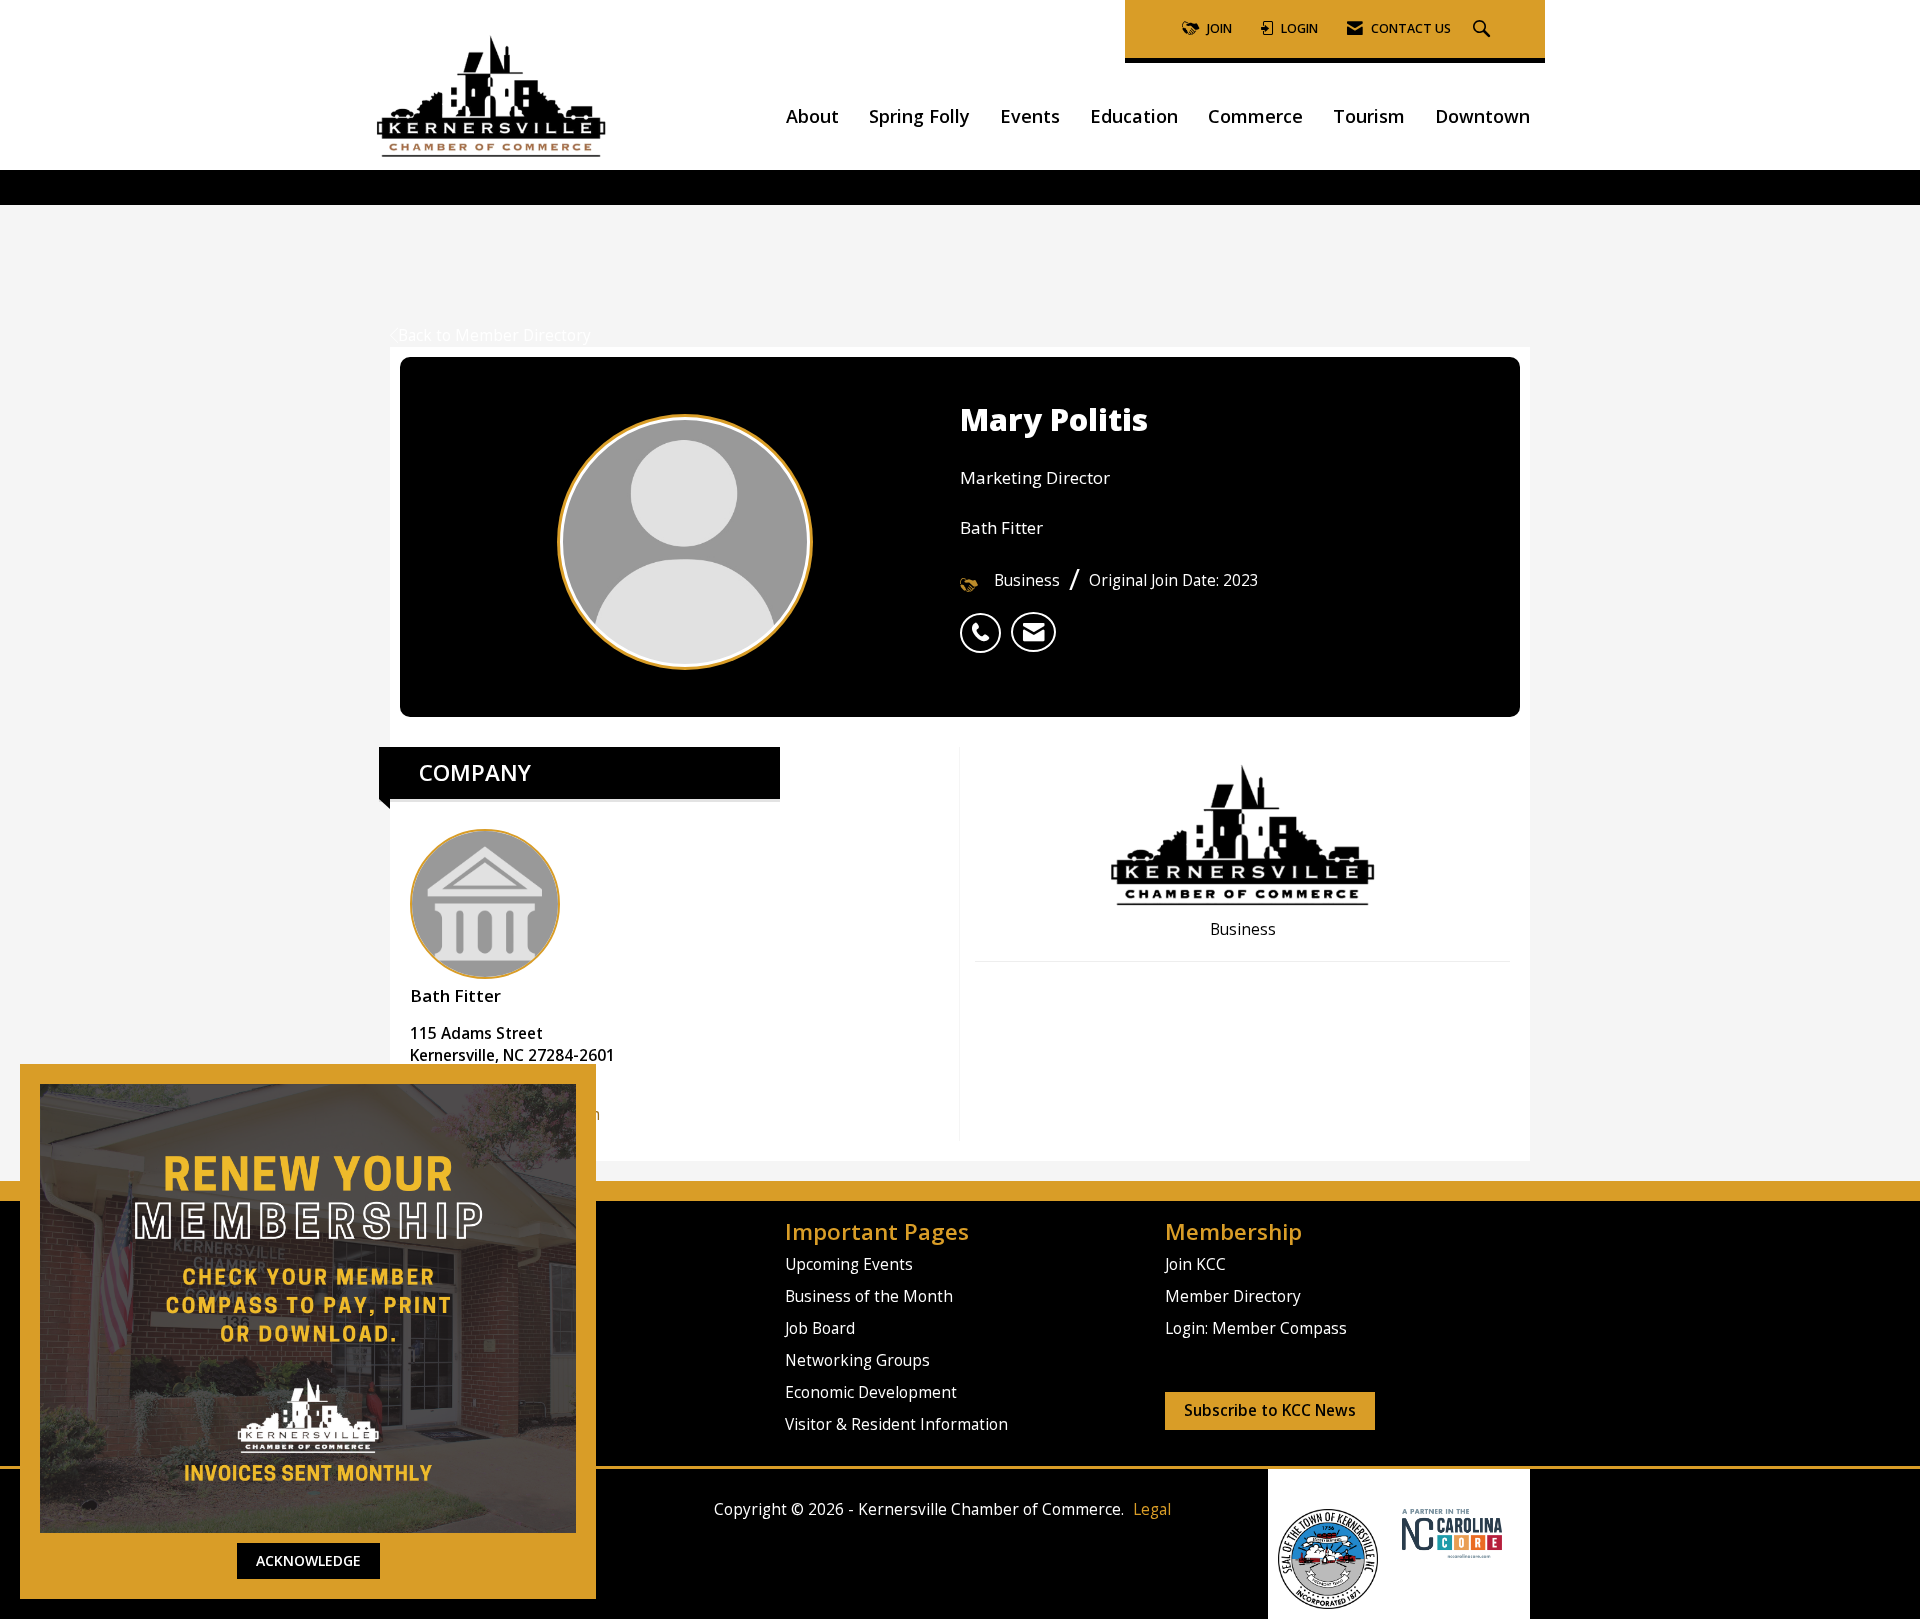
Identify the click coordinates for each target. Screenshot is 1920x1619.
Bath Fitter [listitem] (455, 995)
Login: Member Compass (1256, 1328)
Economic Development (871, 1392)
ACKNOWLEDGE (308, 1560)
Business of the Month (869, 1296)
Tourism (1369, 116)
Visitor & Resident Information (896, 1424)
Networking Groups (857, 1360)
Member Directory (1233, 1296)
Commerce (1255, 116)
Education (1134, 116)
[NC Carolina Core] (1449, 1531)
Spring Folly (919, 116)
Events (1030, 116)
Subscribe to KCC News (1270, 1410)
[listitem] (985, 622)
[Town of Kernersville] (1394, 1531)
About (812, 116)
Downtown (1482, 116)
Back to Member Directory (494, 335)
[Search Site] (1484, 29)
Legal (1152, 1509)
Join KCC (1195, 1264)
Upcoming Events (849, 1264)
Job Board (820, 1328)
